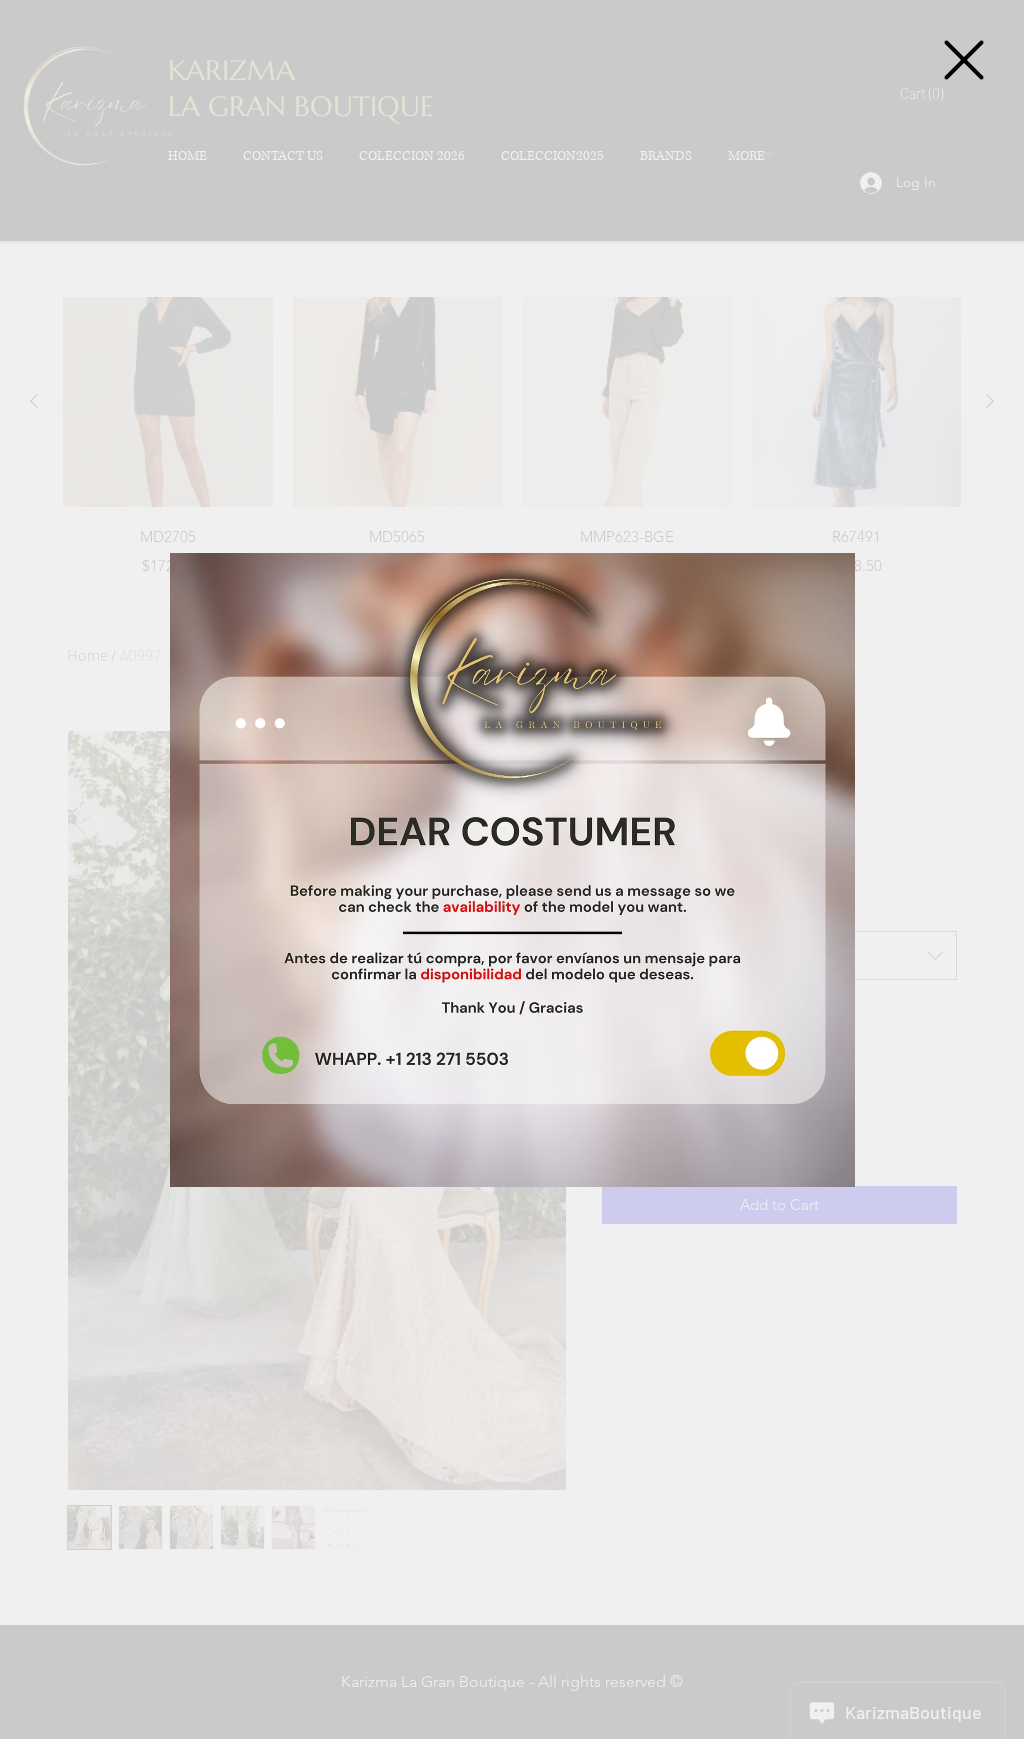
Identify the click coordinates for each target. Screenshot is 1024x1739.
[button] (964, 60)
